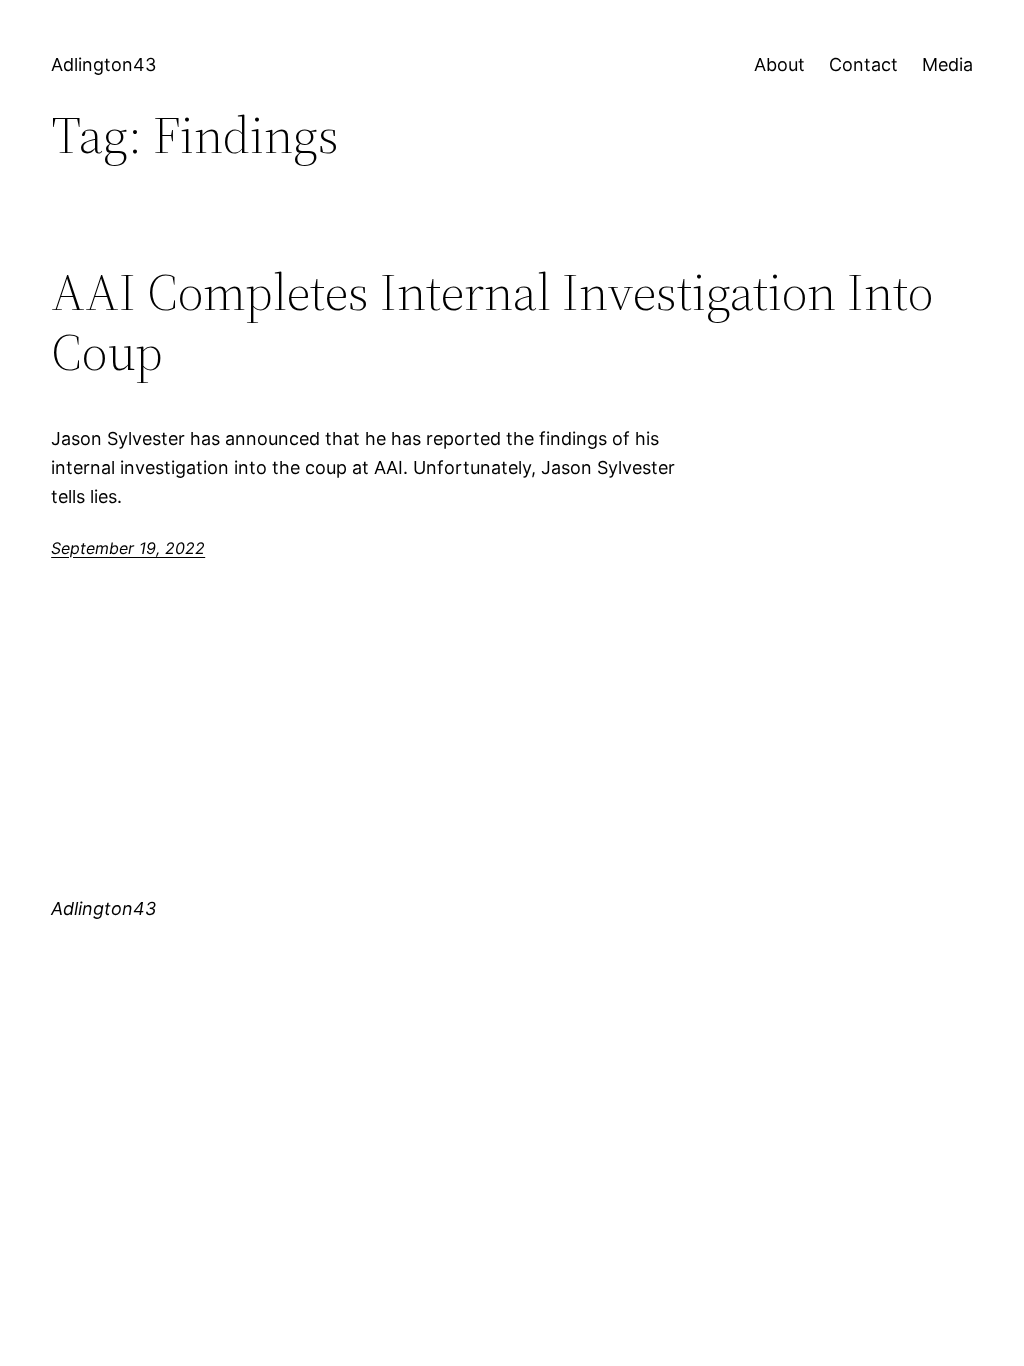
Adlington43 (103, 64)
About (779, 64)
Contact (863, 64)
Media (947, 64)
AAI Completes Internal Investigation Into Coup (492, 322)
